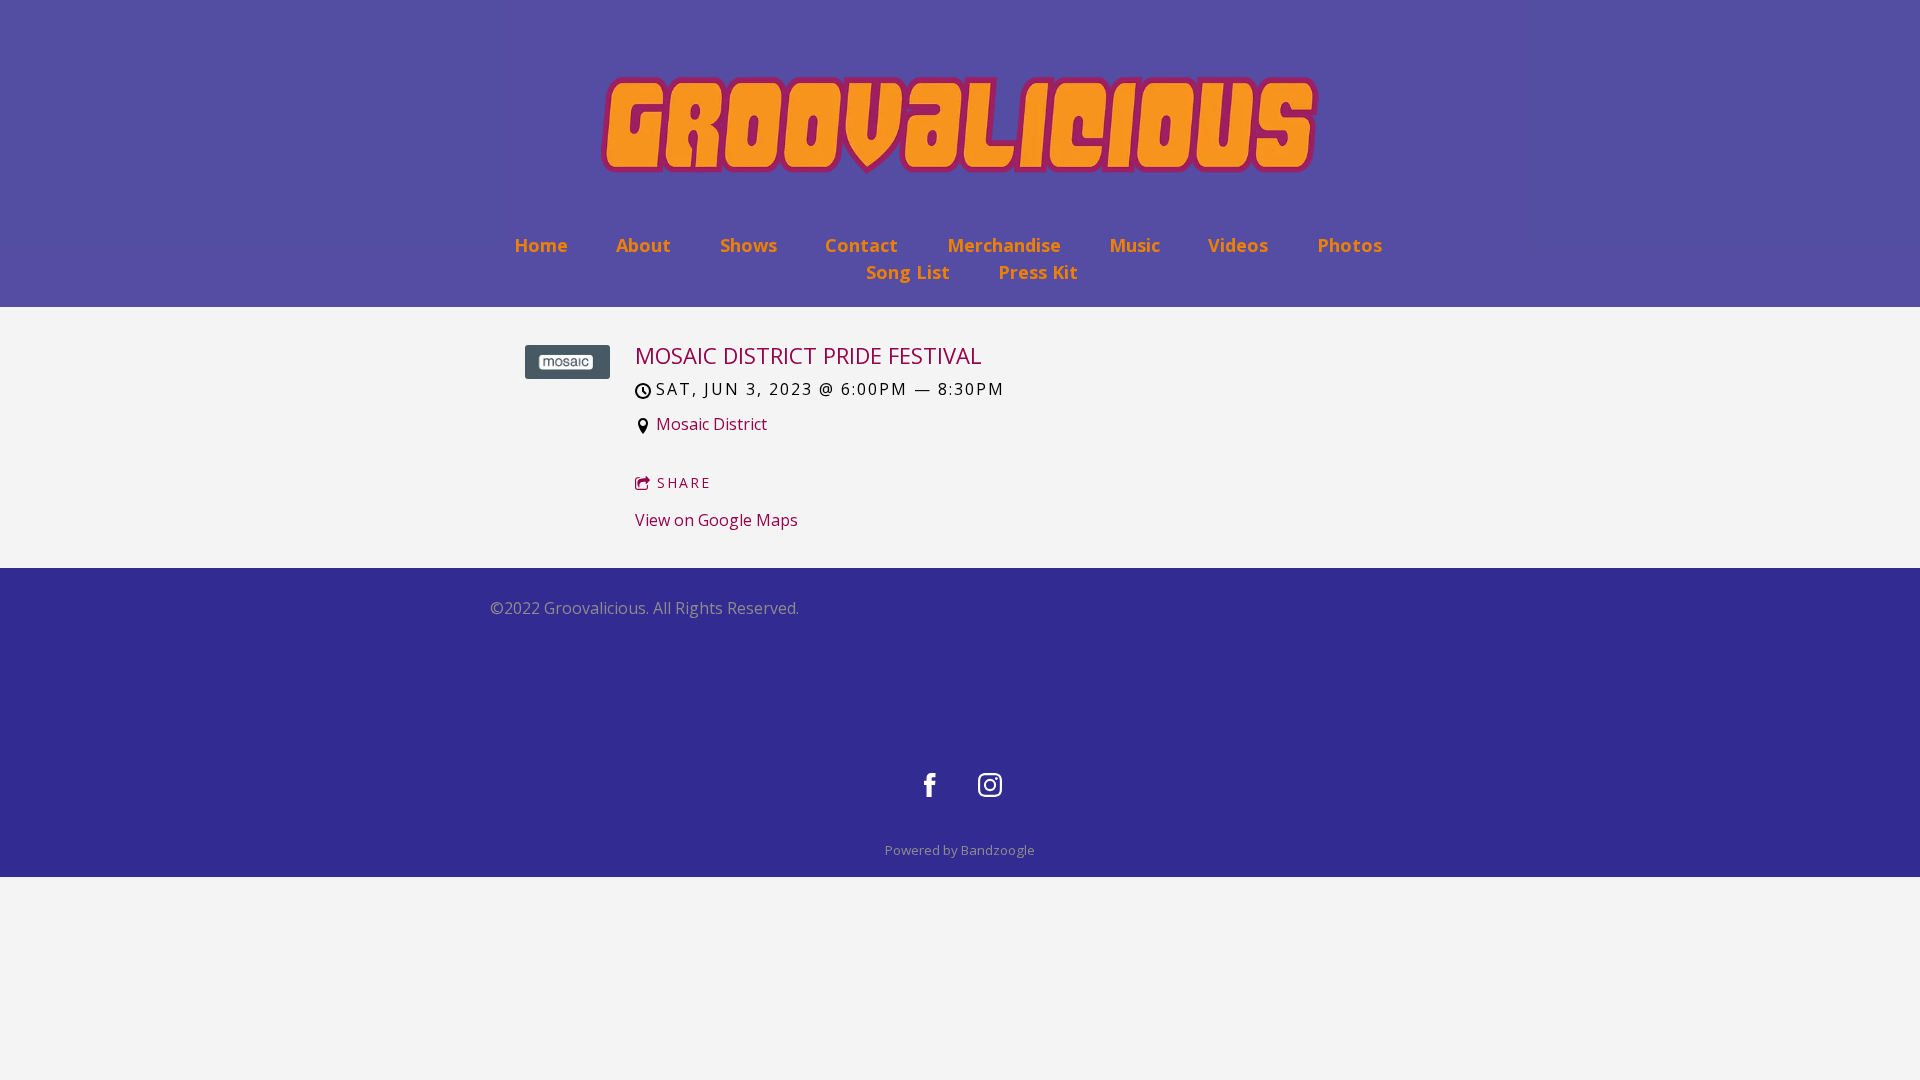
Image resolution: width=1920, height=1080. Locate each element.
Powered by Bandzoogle (960, 850)
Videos (1238, 245)
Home (541, 245)
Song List (908, 272)
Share (684, 482)
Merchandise (1004, 245)
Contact (861, 245)
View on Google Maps (716, 520)
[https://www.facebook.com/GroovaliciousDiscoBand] (930, 785)
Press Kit (1038, 272)
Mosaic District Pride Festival (808, 355)
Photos (1349, 245)
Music (1134, 245)
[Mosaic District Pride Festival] (567, 373)
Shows (748, 245)
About (643, 245)
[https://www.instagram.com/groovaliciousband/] (990, 785)
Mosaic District (711, 424)
